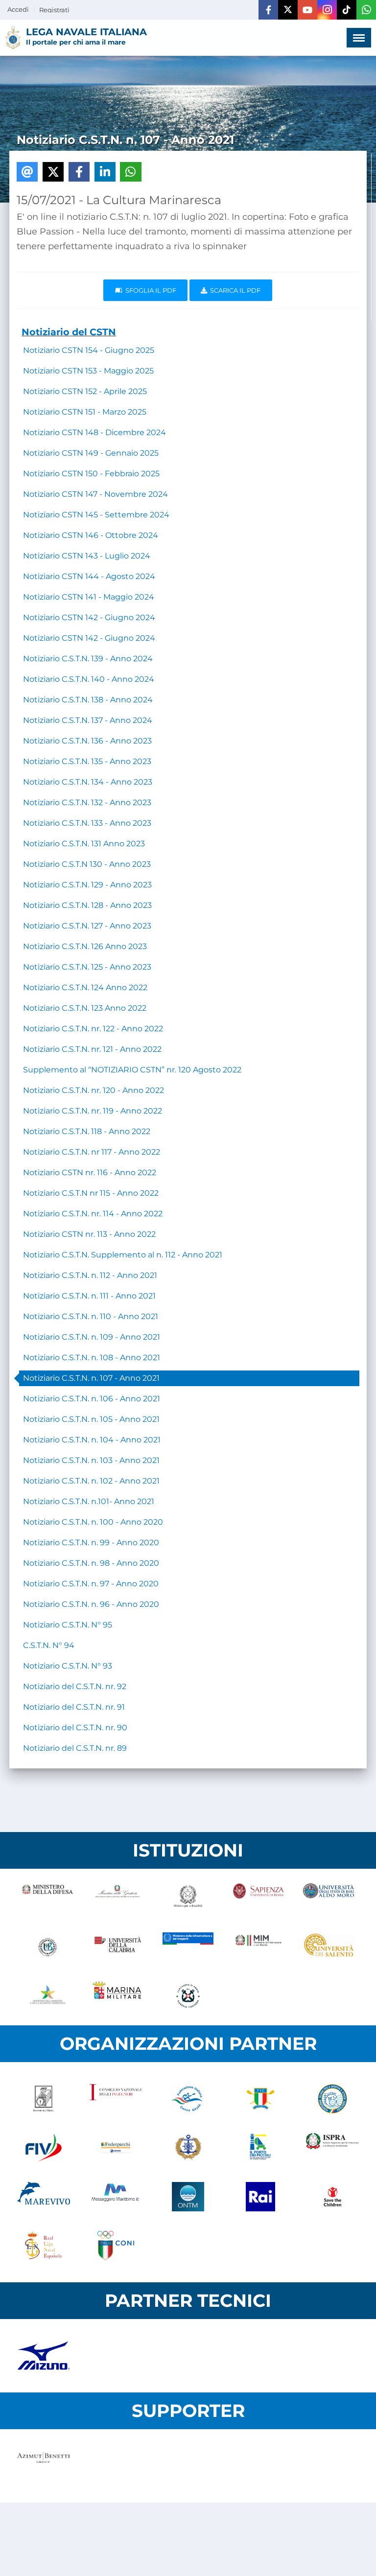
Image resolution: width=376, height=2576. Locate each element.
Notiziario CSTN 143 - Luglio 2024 (87, 556)
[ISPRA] (332, 2148)
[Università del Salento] (329, 1947)
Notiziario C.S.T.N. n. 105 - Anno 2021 (91, 1419)
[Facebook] (268, 10)
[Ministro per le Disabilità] (188, 1898)
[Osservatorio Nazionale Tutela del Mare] (188, 2197)
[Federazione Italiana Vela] (44, 2148)
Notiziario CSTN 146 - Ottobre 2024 (91, 535)
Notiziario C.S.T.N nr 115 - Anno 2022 (91, 1193)
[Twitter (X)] (288, 10)
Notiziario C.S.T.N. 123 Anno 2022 (85, 1008)
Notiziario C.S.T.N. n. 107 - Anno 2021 (91, 1378)
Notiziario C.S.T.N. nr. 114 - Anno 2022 (93, 1214)
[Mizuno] (44, 2356)
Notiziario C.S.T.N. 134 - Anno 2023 (88, 782)
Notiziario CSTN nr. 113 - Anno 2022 (89, 1234)
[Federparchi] (116, 2148)
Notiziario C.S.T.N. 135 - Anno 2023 (87, 761)
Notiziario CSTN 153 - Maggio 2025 (88, 371)
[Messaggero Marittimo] (116, 2197)
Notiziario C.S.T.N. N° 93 (68, 1666)
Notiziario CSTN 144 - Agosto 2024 (89, 576)
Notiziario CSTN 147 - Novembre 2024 (95, 494)
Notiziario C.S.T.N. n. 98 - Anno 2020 (91, 1563)
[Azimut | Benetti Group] (44, 2466)
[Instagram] (327, 10)
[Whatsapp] (366, 10)
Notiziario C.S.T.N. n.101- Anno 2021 (89, 1501)
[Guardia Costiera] (188, 1996)
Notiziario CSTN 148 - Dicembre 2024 (94, 432)
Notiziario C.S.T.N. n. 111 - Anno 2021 (89, 1296)
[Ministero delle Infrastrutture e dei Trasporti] (188, 1947)
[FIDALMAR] (188, 2148)
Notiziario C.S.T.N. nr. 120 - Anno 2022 (94, 1090)
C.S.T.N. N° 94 (49, 1645)
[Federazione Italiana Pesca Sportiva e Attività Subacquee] (332, 2099)
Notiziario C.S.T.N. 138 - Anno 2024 (88, 700)
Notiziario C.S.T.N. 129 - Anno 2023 (87, 885)
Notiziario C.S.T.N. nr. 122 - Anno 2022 (93, 1029)
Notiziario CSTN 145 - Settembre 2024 (96, 515)
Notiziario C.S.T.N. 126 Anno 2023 (85, 946)
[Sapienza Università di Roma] (258, 1898)
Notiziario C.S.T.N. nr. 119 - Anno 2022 (93, 1111)
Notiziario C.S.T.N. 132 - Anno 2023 (87, 802)
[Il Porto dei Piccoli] (260, 2148)
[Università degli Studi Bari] (329, 1898)
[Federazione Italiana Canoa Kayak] (188, 2099)
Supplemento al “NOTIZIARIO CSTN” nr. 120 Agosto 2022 (132, 1070)
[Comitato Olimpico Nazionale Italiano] (116, 2246)
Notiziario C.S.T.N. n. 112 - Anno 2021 (90, 1275)
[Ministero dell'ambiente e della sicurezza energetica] (47, 1996)
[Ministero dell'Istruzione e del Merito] (258, 1947)
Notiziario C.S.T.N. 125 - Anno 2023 (87, 967)
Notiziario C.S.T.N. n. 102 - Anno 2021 (91, 1481)
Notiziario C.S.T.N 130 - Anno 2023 (87, 864)
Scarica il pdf (234, 290)
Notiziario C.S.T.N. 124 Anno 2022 (85, 987)
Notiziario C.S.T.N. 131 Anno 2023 (84, 844)
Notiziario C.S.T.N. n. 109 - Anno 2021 (92, 1337)
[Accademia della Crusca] (44, 2099)
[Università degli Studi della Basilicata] (47, 1947)
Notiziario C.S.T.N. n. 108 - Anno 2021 (92, 1358)
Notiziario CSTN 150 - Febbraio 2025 (91, 474)
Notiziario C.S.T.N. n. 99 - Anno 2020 (91, 1543)
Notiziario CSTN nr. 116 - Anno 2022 (90, 1172)
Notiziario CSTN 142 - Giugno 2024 (89, 617)
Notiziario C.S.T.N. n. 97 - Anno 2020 (91, 1584)
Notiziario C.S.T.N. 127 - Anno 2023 (87, 926)
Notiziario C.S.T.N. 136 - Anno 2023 (87, 741)
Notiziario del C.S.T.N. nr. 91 (74, 1707)
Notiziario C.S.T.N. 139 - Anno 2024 (88, 659)
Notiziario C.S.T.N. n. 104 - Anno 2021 (92, 1440)
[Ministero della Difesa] (47, 1898)
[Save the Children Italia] (332, 2197)
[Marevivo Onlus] (44, 2197)
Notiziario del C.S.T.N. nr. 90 (75, 1728)
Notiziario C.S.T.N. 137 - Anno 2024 (88, 720)
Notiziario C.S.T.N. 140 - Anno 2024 (89, 679)
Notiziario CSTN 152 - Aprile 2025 (85, 391)
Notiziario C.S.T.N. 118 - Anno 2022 (87, 1131)
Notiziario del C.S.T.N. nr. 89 (75, 1748)
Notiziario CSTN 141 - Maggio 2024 (89, 597)
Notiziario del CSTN (69, 332)
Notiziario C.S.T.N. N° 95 (68, 1625)
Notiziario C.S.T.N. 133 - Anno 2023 (87, 823)
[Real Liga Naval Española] (44, 2246)
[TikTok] (347, 10)
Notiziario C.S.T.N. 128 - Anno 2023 (87, 905)
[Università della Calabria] (118, 1947)
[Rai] (260, 2197)
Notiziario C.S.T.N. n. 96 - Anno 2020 (91, 1604)
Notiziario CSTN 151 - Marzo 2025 (85, 412)
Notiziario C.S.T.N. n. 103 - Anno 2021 (91, 1460)
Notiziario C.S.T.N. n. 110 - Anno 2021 (91, 1316)
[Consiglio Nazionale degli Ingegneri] (116, 2099)
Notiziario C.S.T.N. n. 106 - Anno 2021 (92, 1399)
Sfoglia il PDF (149, 290)
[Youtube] (307, 10)
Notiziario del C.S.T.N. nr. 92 (75, 1686)
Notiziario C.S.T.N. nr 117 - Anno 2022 (92, 1152)
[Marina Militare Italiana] (118, 1996)
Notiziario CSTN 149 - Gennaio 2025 (91, 453)
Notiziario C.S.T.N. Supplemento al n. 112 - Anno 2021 (123, 1255)
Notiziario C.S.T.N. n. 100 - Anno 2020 (93, 1522)
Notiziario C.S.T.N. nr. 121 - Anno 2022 (92, 1049)
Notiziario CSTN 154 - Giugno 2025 (89, 350)
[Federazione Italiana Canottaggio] (260, 2099)
